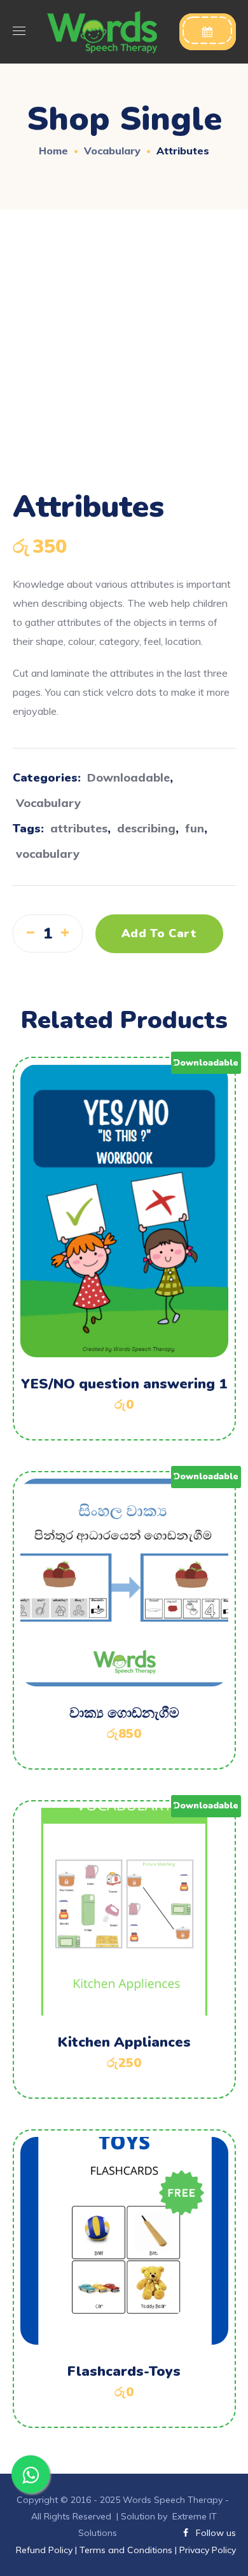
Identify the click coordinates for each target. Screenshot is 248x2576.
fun (195, 828)
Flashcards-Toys (124, 2371)
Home (53, 151)
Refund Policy (45, 2550)
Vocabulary (112, 151)
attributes (79, 828)
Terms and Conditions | (128, 2550)
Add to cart (159, 933)
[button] (208, 32)
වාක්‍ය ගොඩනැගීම (124, 1713)
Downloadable (128, 777)
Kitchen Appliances (124, 2042)
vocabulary (48, 854)
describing (146, 828)
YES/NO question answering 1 (124, 1384)
